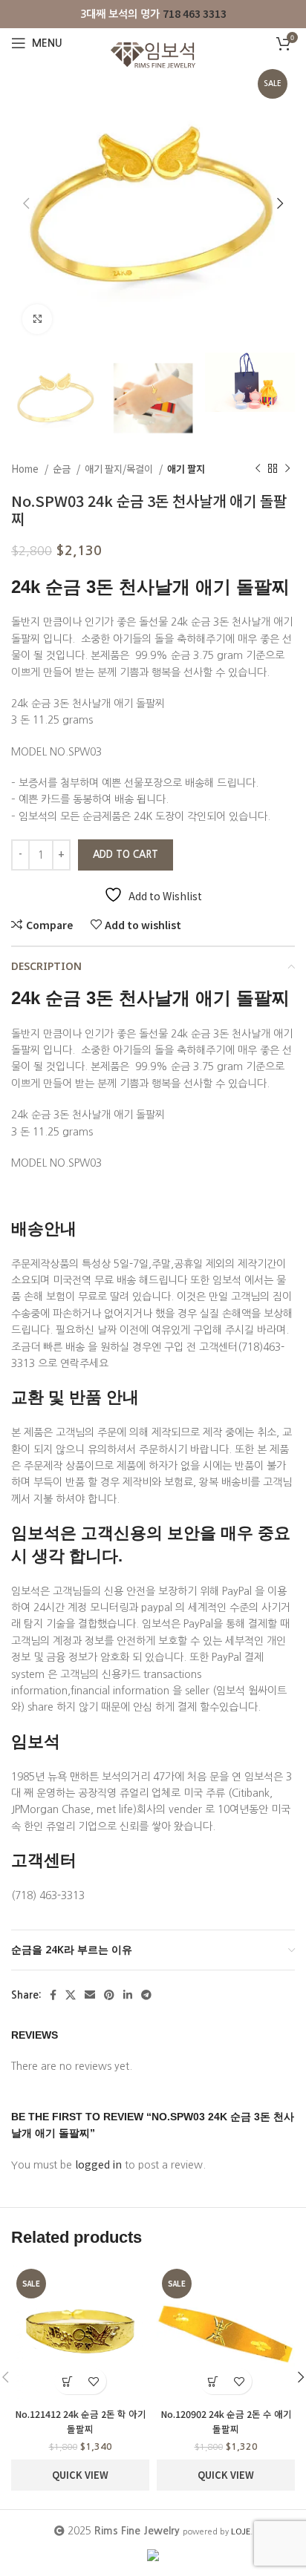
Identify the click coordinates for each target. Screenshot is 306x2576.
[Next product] (287, 469)
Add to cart (126, 855)
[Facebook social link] (53, 1995)
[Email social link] (90, 1995)
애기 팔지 (186, 469)
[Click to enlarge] (37, 319)
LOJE (241, 2531)
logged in (98, 2164)
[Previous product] (258, 469)
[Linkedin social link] (128, 1995)
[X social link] (71, 1995)
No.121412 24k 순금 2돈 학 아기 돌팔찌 (81, 2421)
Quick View (80, 2475)
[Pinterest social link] (109, 1995)
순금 (63, 469)
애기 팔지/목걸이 (120, 469)
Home (26, 469)
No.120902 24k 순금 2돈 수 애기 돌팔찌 (226, 2421)
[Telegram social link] (146, 1995)
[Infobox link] (153, 14)
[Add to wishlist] (93, 2381)
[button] (67, 2381)
